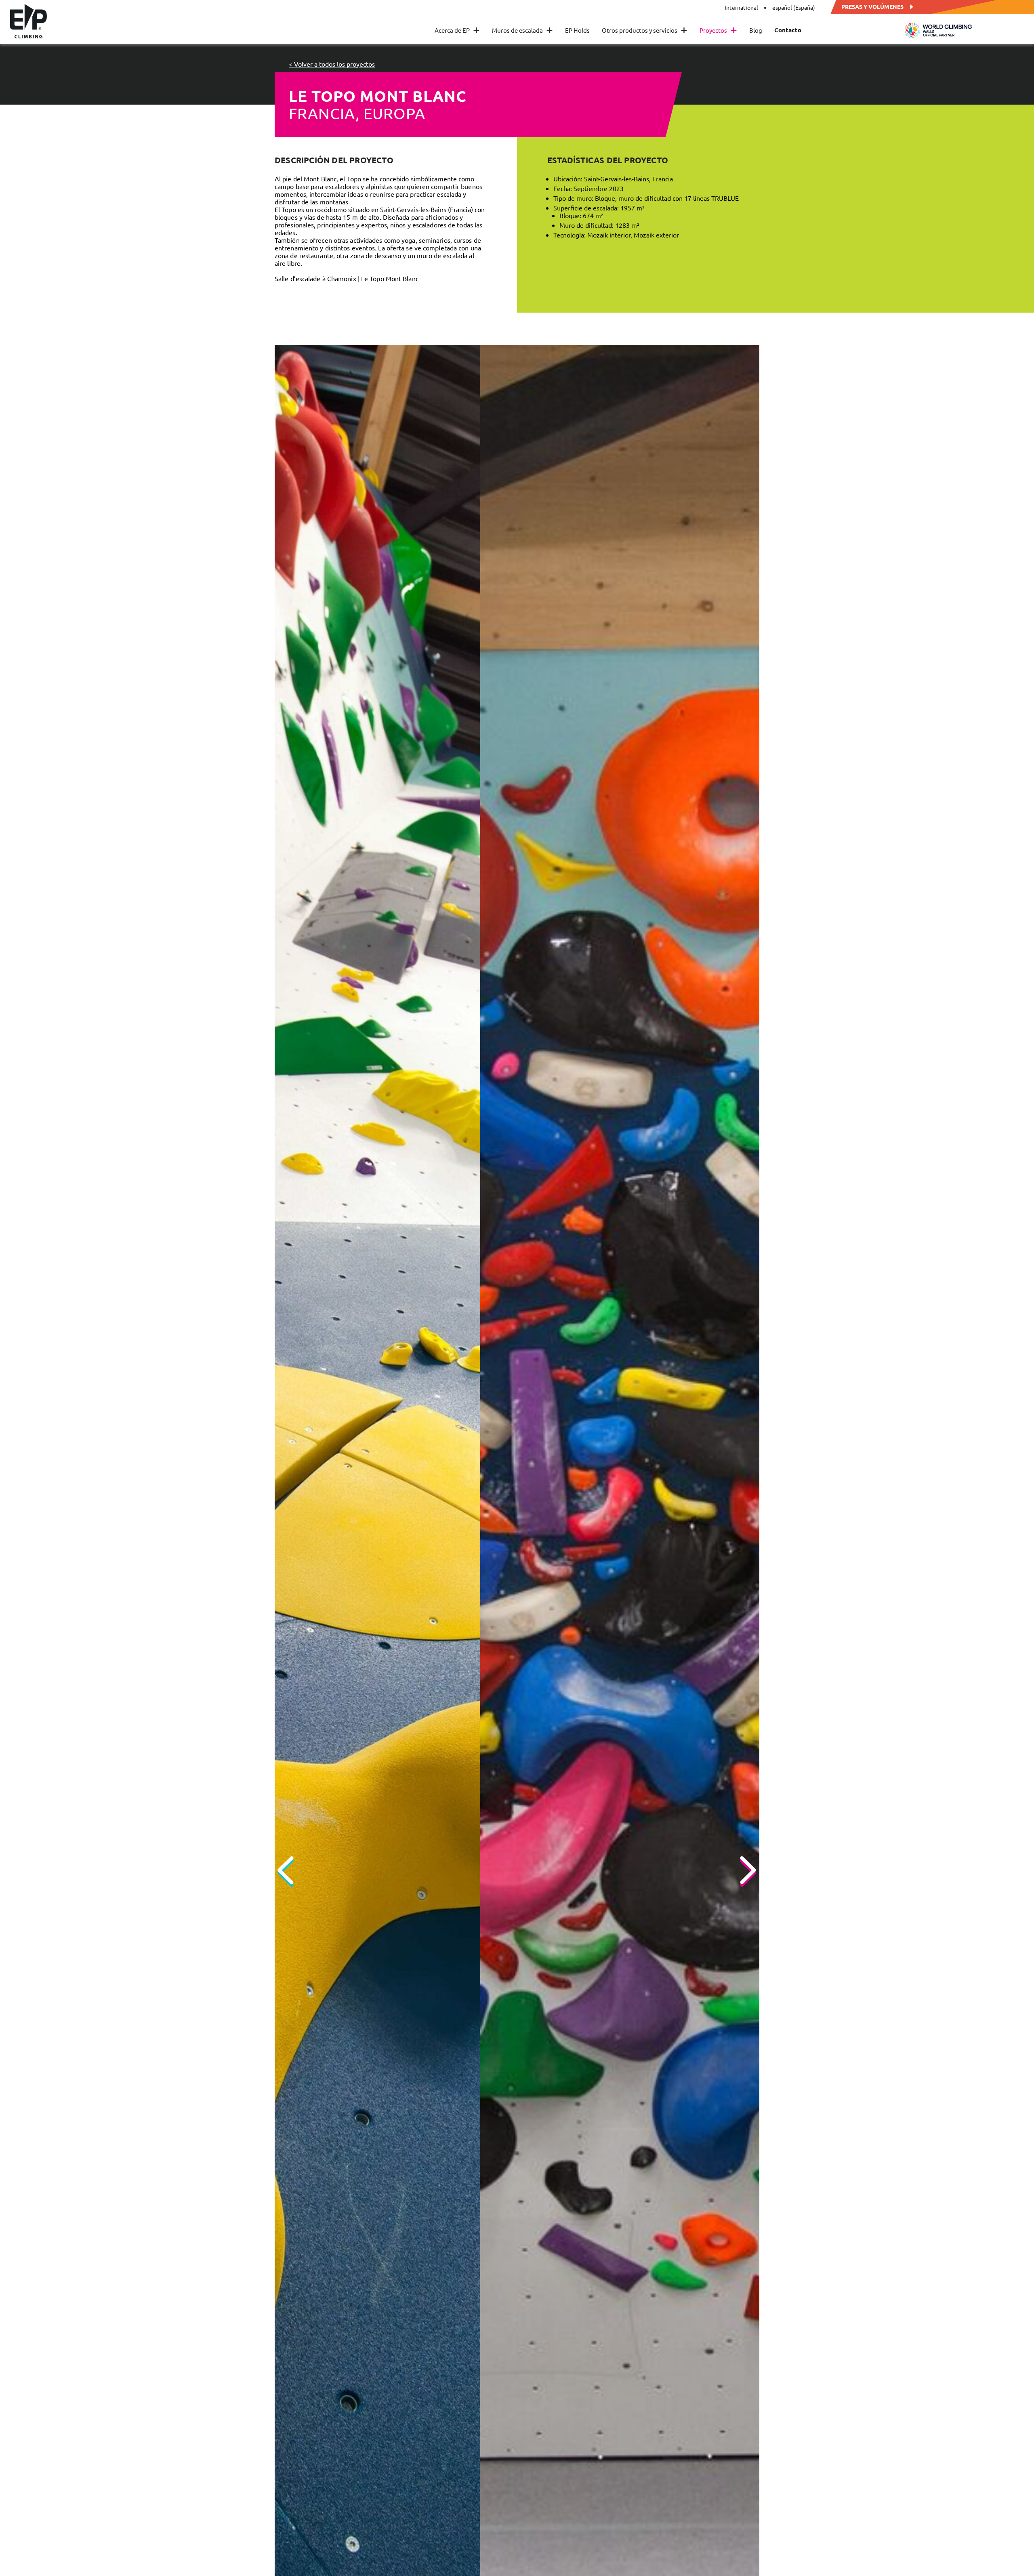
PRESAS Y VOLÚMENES (872, 6)
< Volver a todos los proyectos (332, 64)
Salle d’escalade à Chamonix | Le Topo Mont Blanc (347, 278)
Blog (756, 30)
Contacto (788, 30)
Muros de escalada (522, 30)
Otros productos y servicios (645, 30)
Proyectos (718, 30)
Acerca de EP (457, 30)
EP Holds (577, 30)
